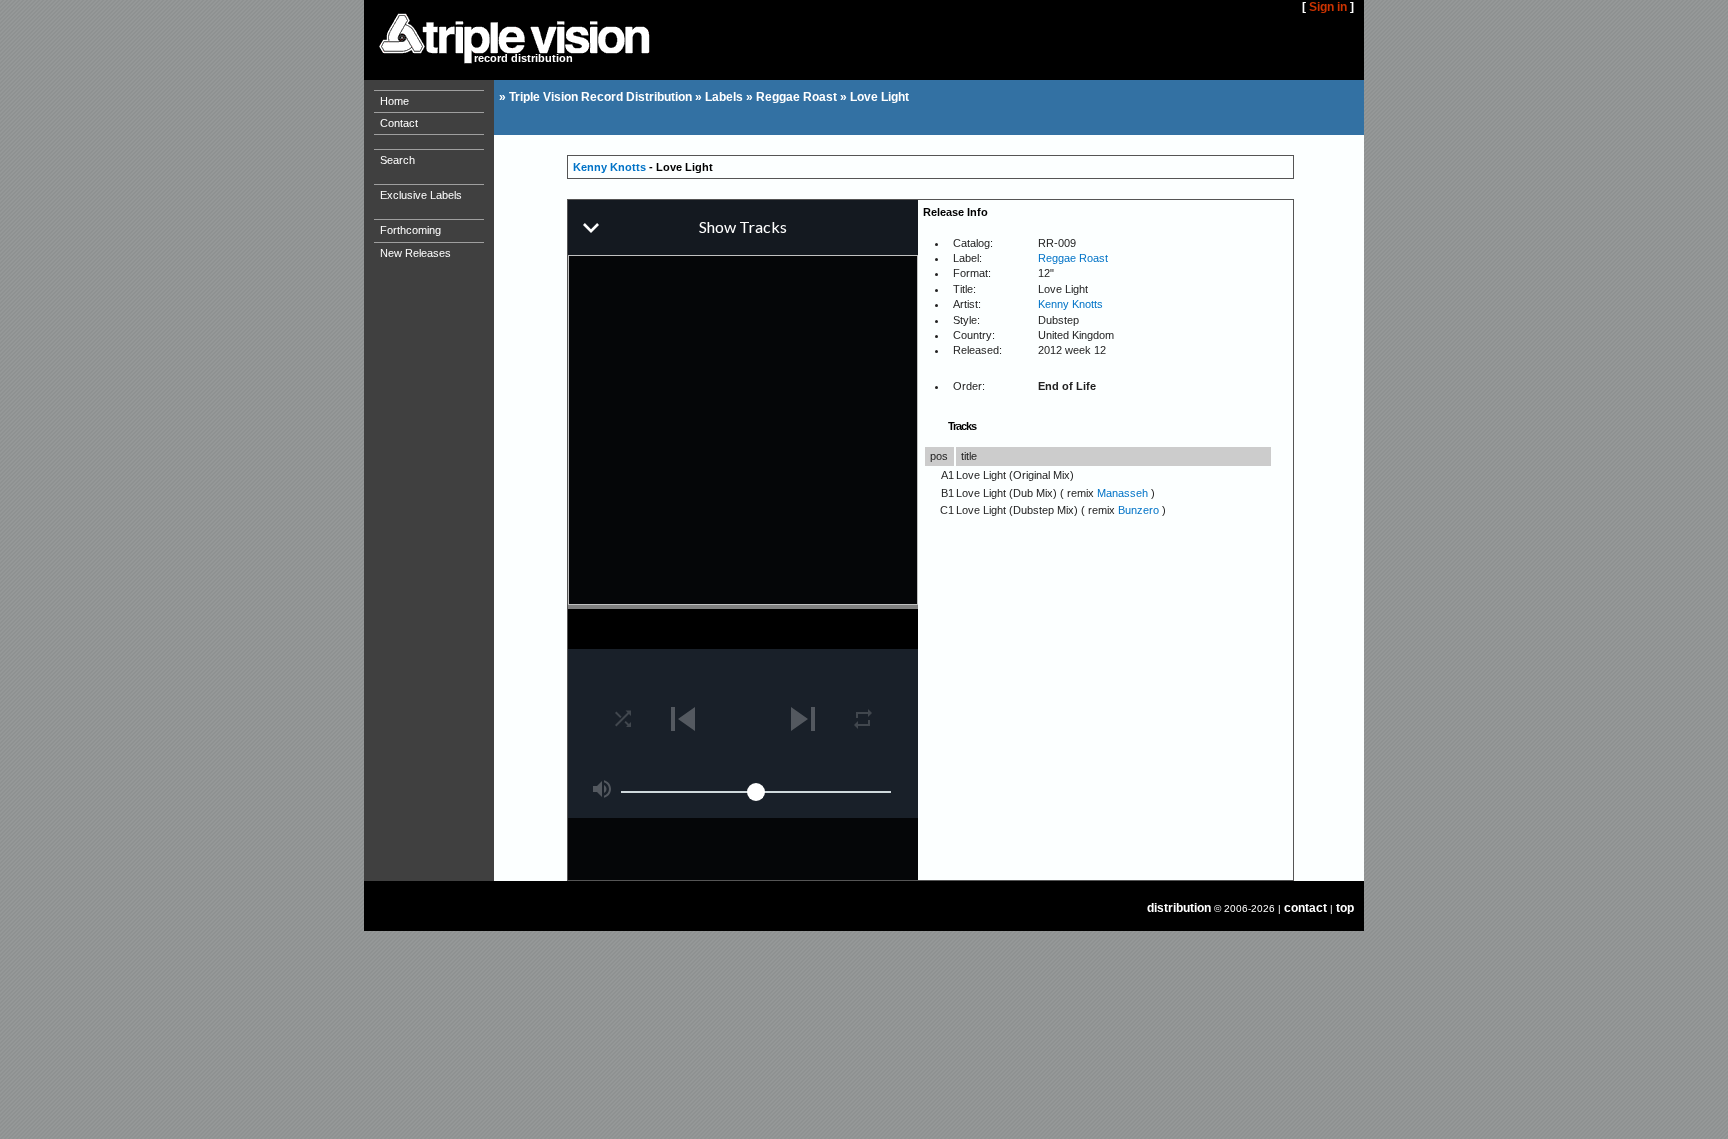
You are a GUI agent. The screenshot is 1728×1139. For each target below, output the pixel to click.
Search (397, 160)
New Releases (415, 253)
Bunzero (1138, 510)
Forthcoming (410, 230)
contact (1305, 908)
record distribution (523, 58)
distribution (1179, 908)
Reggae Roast (796, 97)
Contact (399, 123)
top (1345, 908)
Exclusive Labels (421, 195)
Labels (724, 97)
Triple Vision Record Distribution (600, 97)
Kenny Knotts (609, 167)
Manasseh (1122, 493)
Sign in (1328, 7)
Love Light (879, 97)
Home (394, 101)
